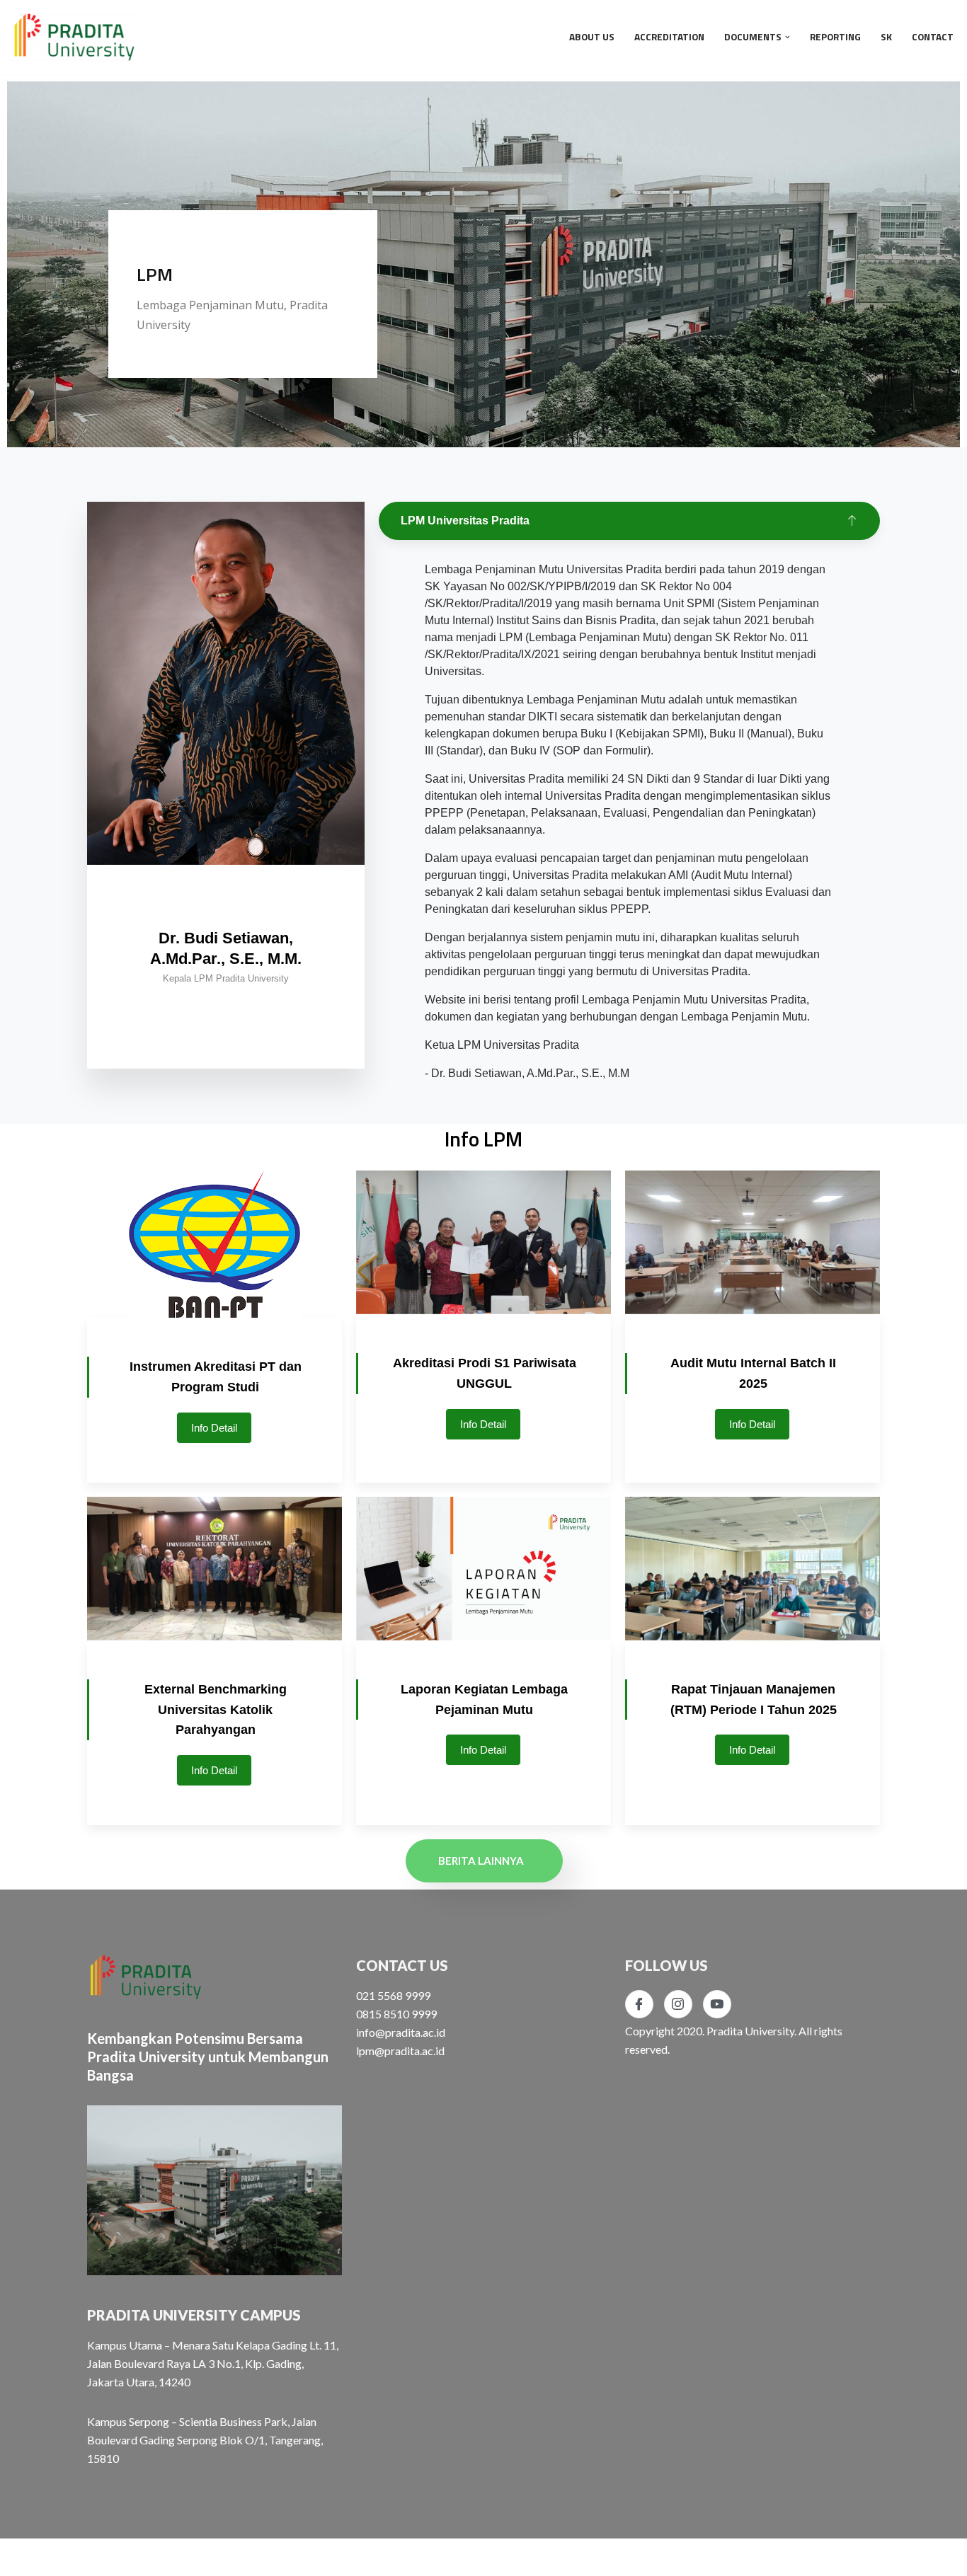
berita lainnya (481, 1861)
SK (886, 37)
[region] (483, 294)
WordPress (144, 2557)
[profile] (226, 895)
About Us (592, 37)
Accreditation (669, 37)
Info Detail (214, 1428)
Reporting (835, 37)
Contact (933, 37)
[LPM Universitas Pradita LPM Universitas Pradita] (74, 37)
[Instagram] (678, 2004)
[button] (788, 37)
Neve (24, 2557)
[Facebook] (639, 2004)
